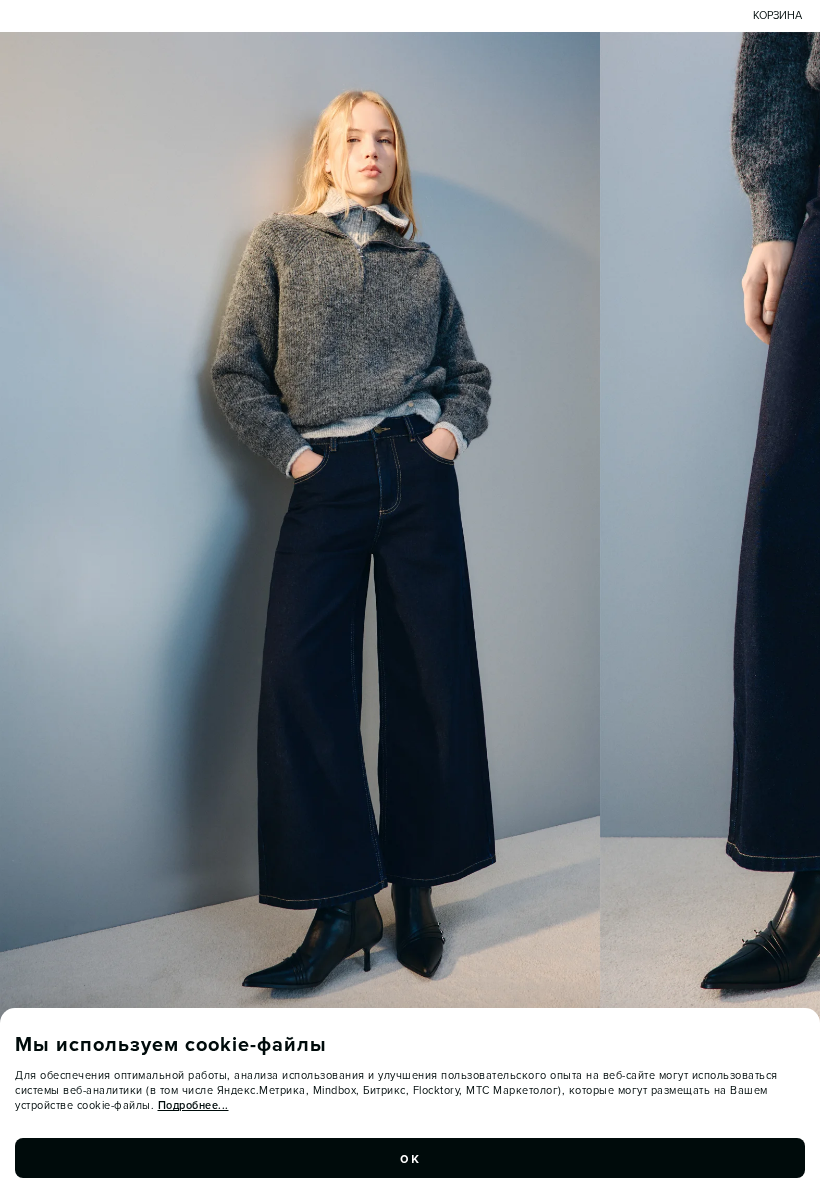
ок (410, 1158)
